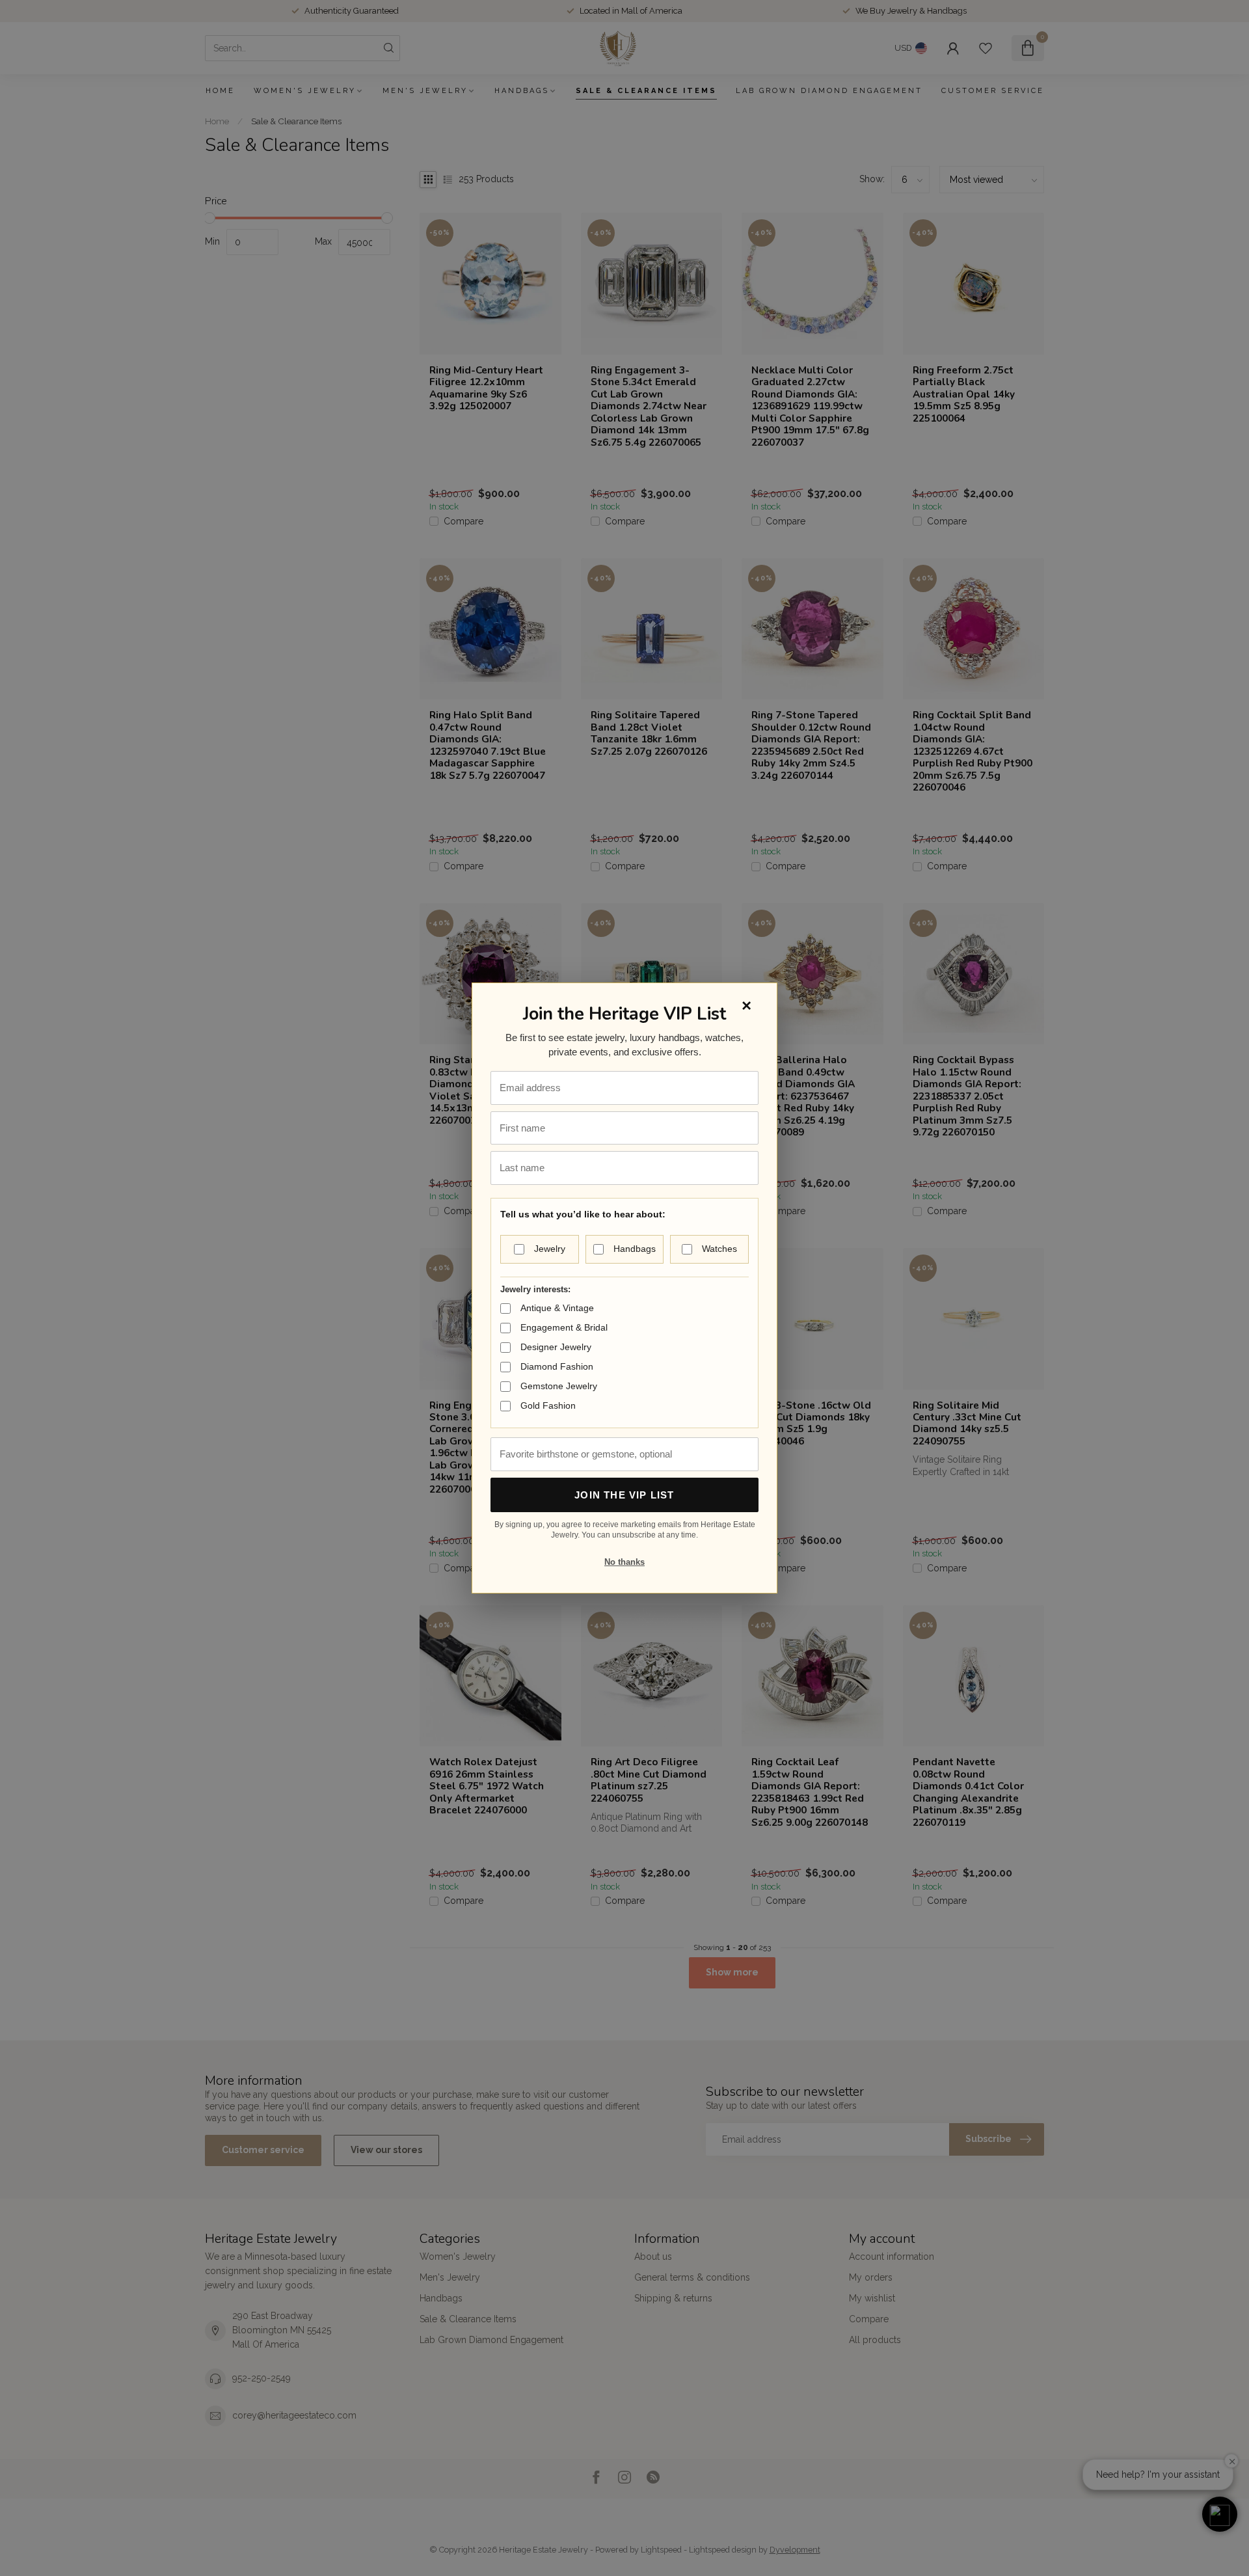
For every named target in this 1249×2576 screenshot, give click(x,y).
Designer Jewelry (556, 1347)
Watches (719, 1249)
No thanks (624, 1562)
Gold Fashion (548, 1405)
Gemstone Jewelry (559, 1386)
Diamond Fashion (557, 1366)
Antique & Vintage (557, 1308)
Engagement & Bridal (564, 1327)
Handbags (635, 1249)
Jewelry (550, 1249)
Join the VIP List (624, 1495)
